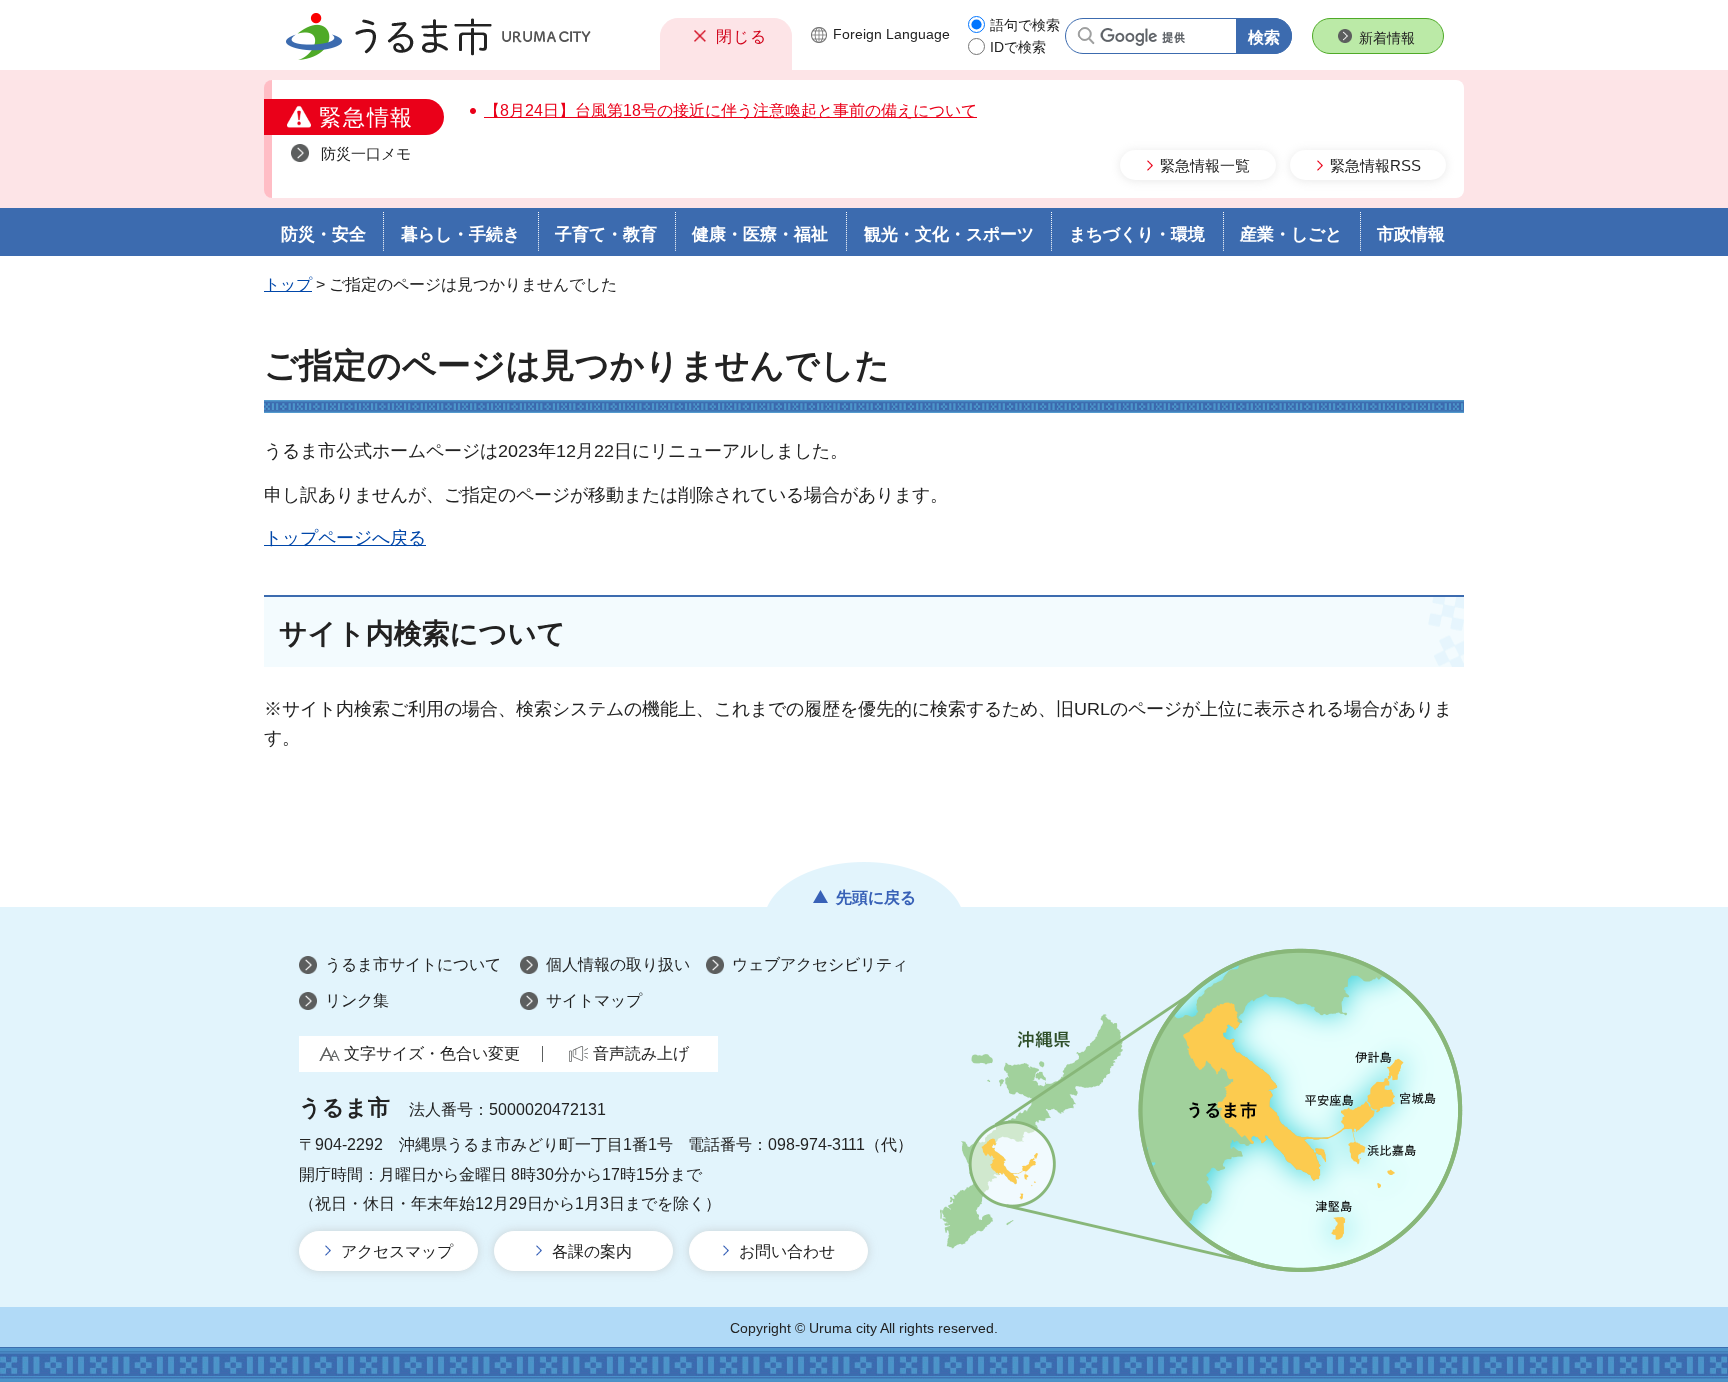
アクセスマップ (397, 1251)
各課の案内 (592, 1251)
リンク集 (357, 1000)
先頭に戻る (876, 897)
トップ (288, 284)
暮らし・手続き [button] (460, 234)
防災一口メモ (366, 153)
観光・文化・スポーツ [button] (949, 234)
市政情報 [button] (1411, 234)
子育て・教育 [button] (606, 234)
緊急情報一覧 (1205, 165)
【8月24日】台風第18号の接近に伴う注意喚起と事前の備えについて (730, 110)
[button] (726, 36)
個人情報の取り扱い (618, 964)
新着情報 (1387, 38)
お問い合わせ (787, 1251)
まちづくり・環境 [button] (1137, 234)
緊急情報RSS (1375, 165)
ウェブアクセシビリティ (820, 964)
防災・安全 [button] (323, 234)
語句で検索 (1025, 25)
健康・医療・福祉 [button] (760, 234)
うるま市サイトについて (413, 964)
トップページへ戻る (345, 538)
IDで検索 (1018, 47)
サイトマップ (594, 1000)
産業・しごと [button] (1291, 234)
